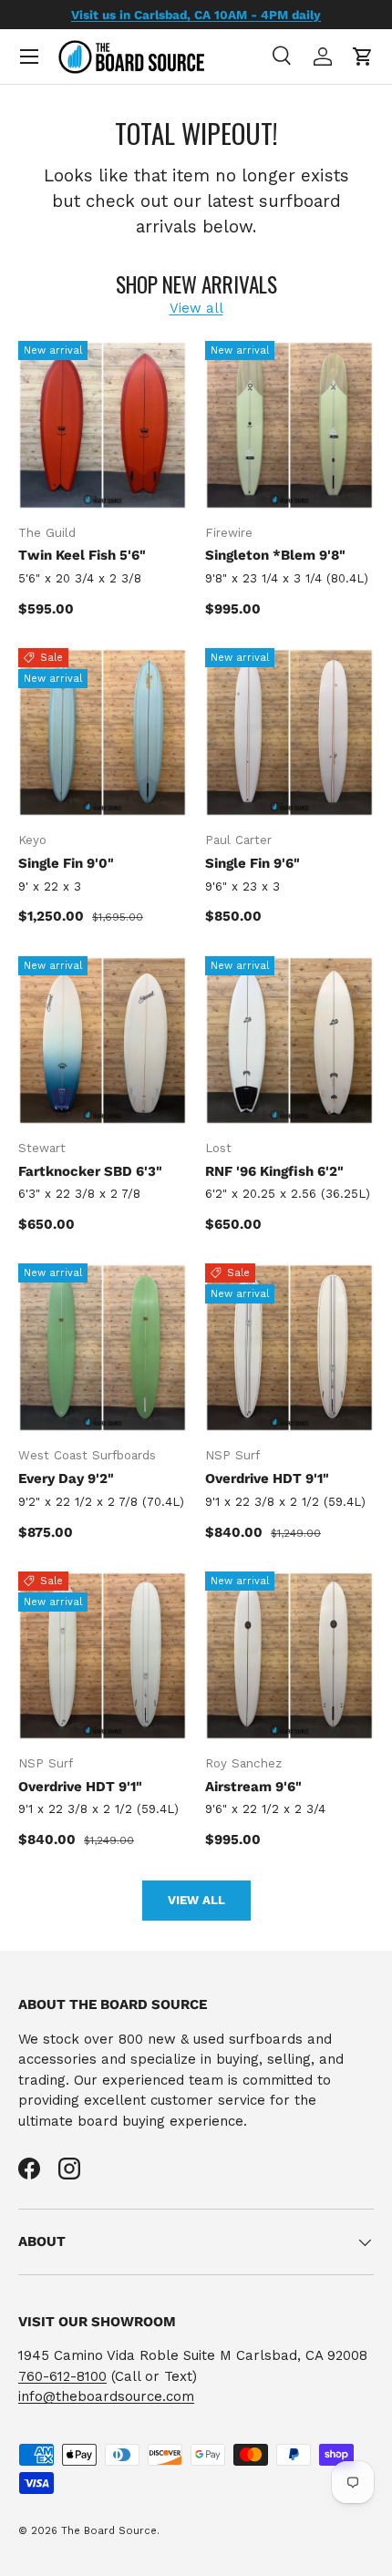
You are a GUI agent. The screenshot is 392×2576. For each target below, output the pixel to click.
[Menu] (29, 57)
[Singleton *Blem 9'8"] (289, 425)
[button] (363, 57)
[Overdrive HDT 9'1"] (289, 1348)
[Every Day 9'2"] (103, 1348)
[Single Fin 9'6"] (289, 732)
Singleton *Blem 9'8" (275, 555)
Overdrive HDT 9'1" (267, 1479)
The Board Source (109, 2531)
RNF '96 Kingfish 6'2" (274, 1171)
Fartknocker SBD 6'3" (90, 1171)
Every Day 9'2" (66, 1479)
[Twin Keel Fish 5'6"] (103, 425)
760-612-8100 (62, 2376)
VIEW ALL (196, 1900)
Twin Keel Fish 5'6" (82, 555)
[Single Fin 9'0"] (103, 732)
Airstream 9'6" (253, 1787)
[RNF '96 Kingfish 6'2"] (289, 1041)
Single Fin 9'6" (253, 863)
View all (196, 308)
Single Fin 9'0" (66, 863)
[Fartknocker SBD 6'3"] (103, 1041)
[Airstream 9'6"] (289, 1656)
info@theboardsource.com (106, 2396)
